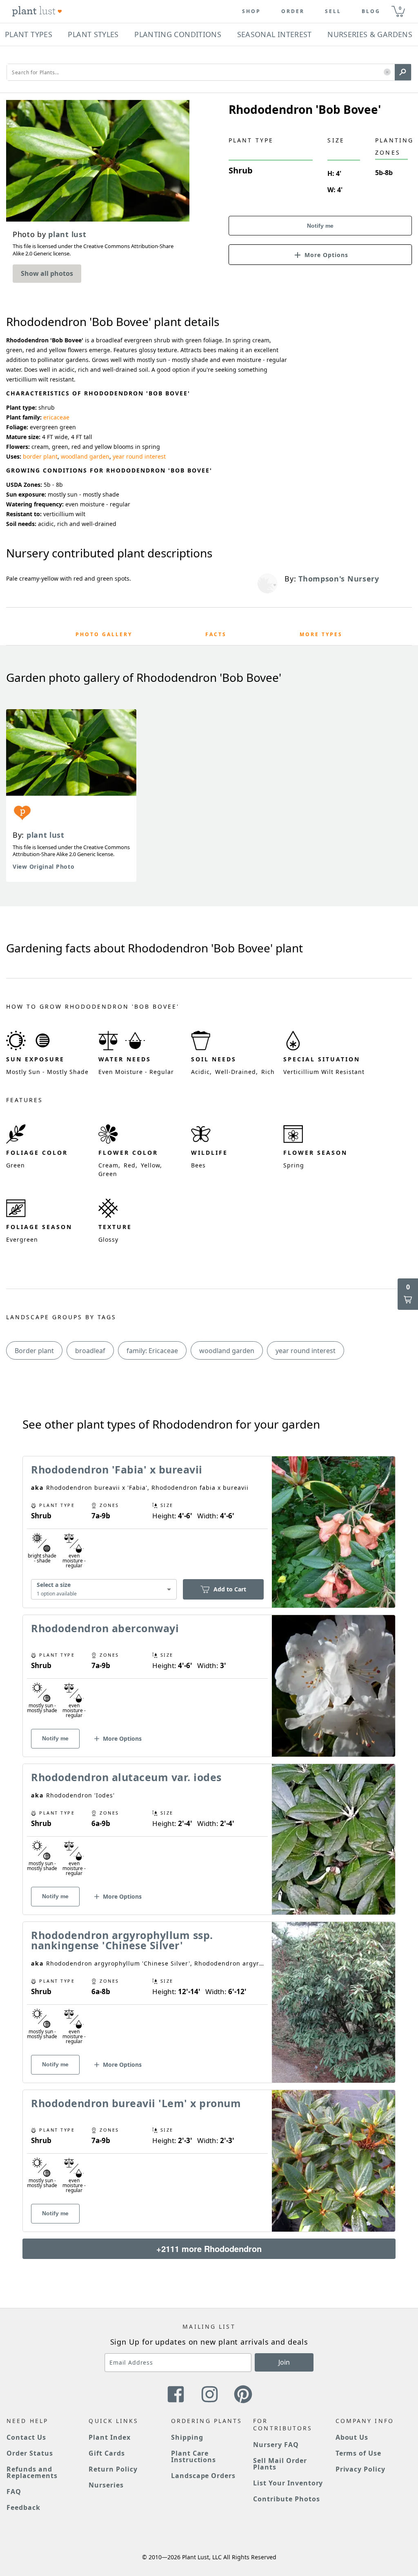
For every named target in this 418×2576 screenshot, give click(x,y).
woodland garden (85, 456)
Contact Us (26, 2437)
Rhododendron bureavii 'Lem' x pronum (136, 2103)
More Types (321, 634)
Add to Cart (230, 1589)
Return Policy (113, 2469)
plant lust (46, 835)
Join (284, 2362)
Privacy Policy (360, 2469)
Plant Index (110, 2437)
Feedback (23, 2507)
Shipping (187, 2437)
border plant (40, 456)
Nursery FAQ (276, 2445)
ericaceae (56, 417)
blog (371, 11)
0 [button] (400, 8)
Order (293, 11)
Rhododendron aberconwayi (105, 1628)
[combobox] (104, 1589)
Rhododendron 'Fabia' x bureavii (117, 1469)
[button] (387, 72)
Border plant (34, 1351)
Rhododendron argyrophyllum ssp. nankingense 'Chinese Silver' (122, 1940)
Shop (251, 11)
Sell (333, 11)
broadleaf (90, 1351)
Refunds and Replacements (32, 2472)
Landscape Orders (203, 2476)
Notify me (320, 226)
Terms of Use (359, 2453)
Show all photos (47, 273)
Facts (216, 634)
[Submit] (403, 72)
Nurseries (106, 2485)
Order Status (30, 2453)
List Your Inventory (288, 2483)
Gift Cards (107, 2453)
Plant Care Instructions (194, 2456)
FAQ (14, 2492)
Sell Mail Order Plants (280, 2464)
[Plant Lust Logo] (37, 11)
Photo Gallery (104, 634)
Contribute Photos (286, 2499)
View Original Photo (43, 866)
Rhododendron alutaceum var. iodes (126, 1777)
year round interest (139, 456)
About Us (352, 2437)
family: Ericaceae (152, 1351)
